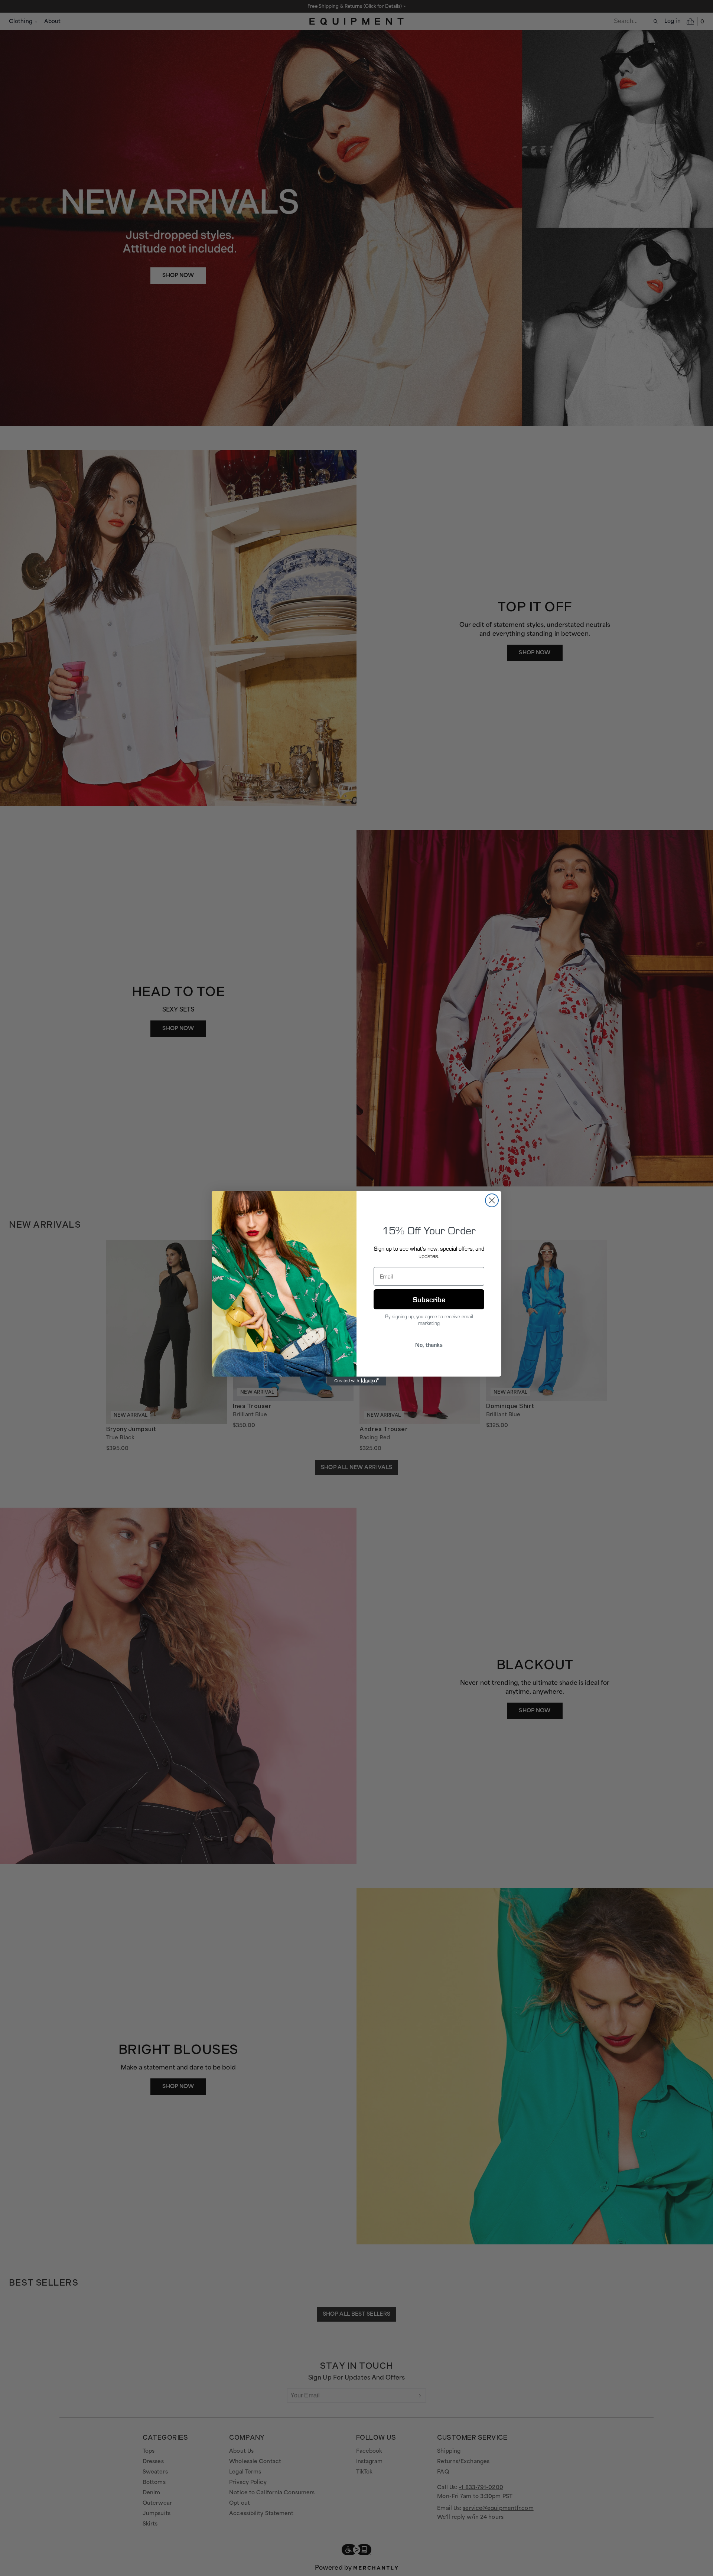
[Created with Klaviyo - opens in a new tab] (356, 1381)
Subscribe (429, 1299)
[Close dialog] (492, 1200)
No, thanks (429, 1344)
